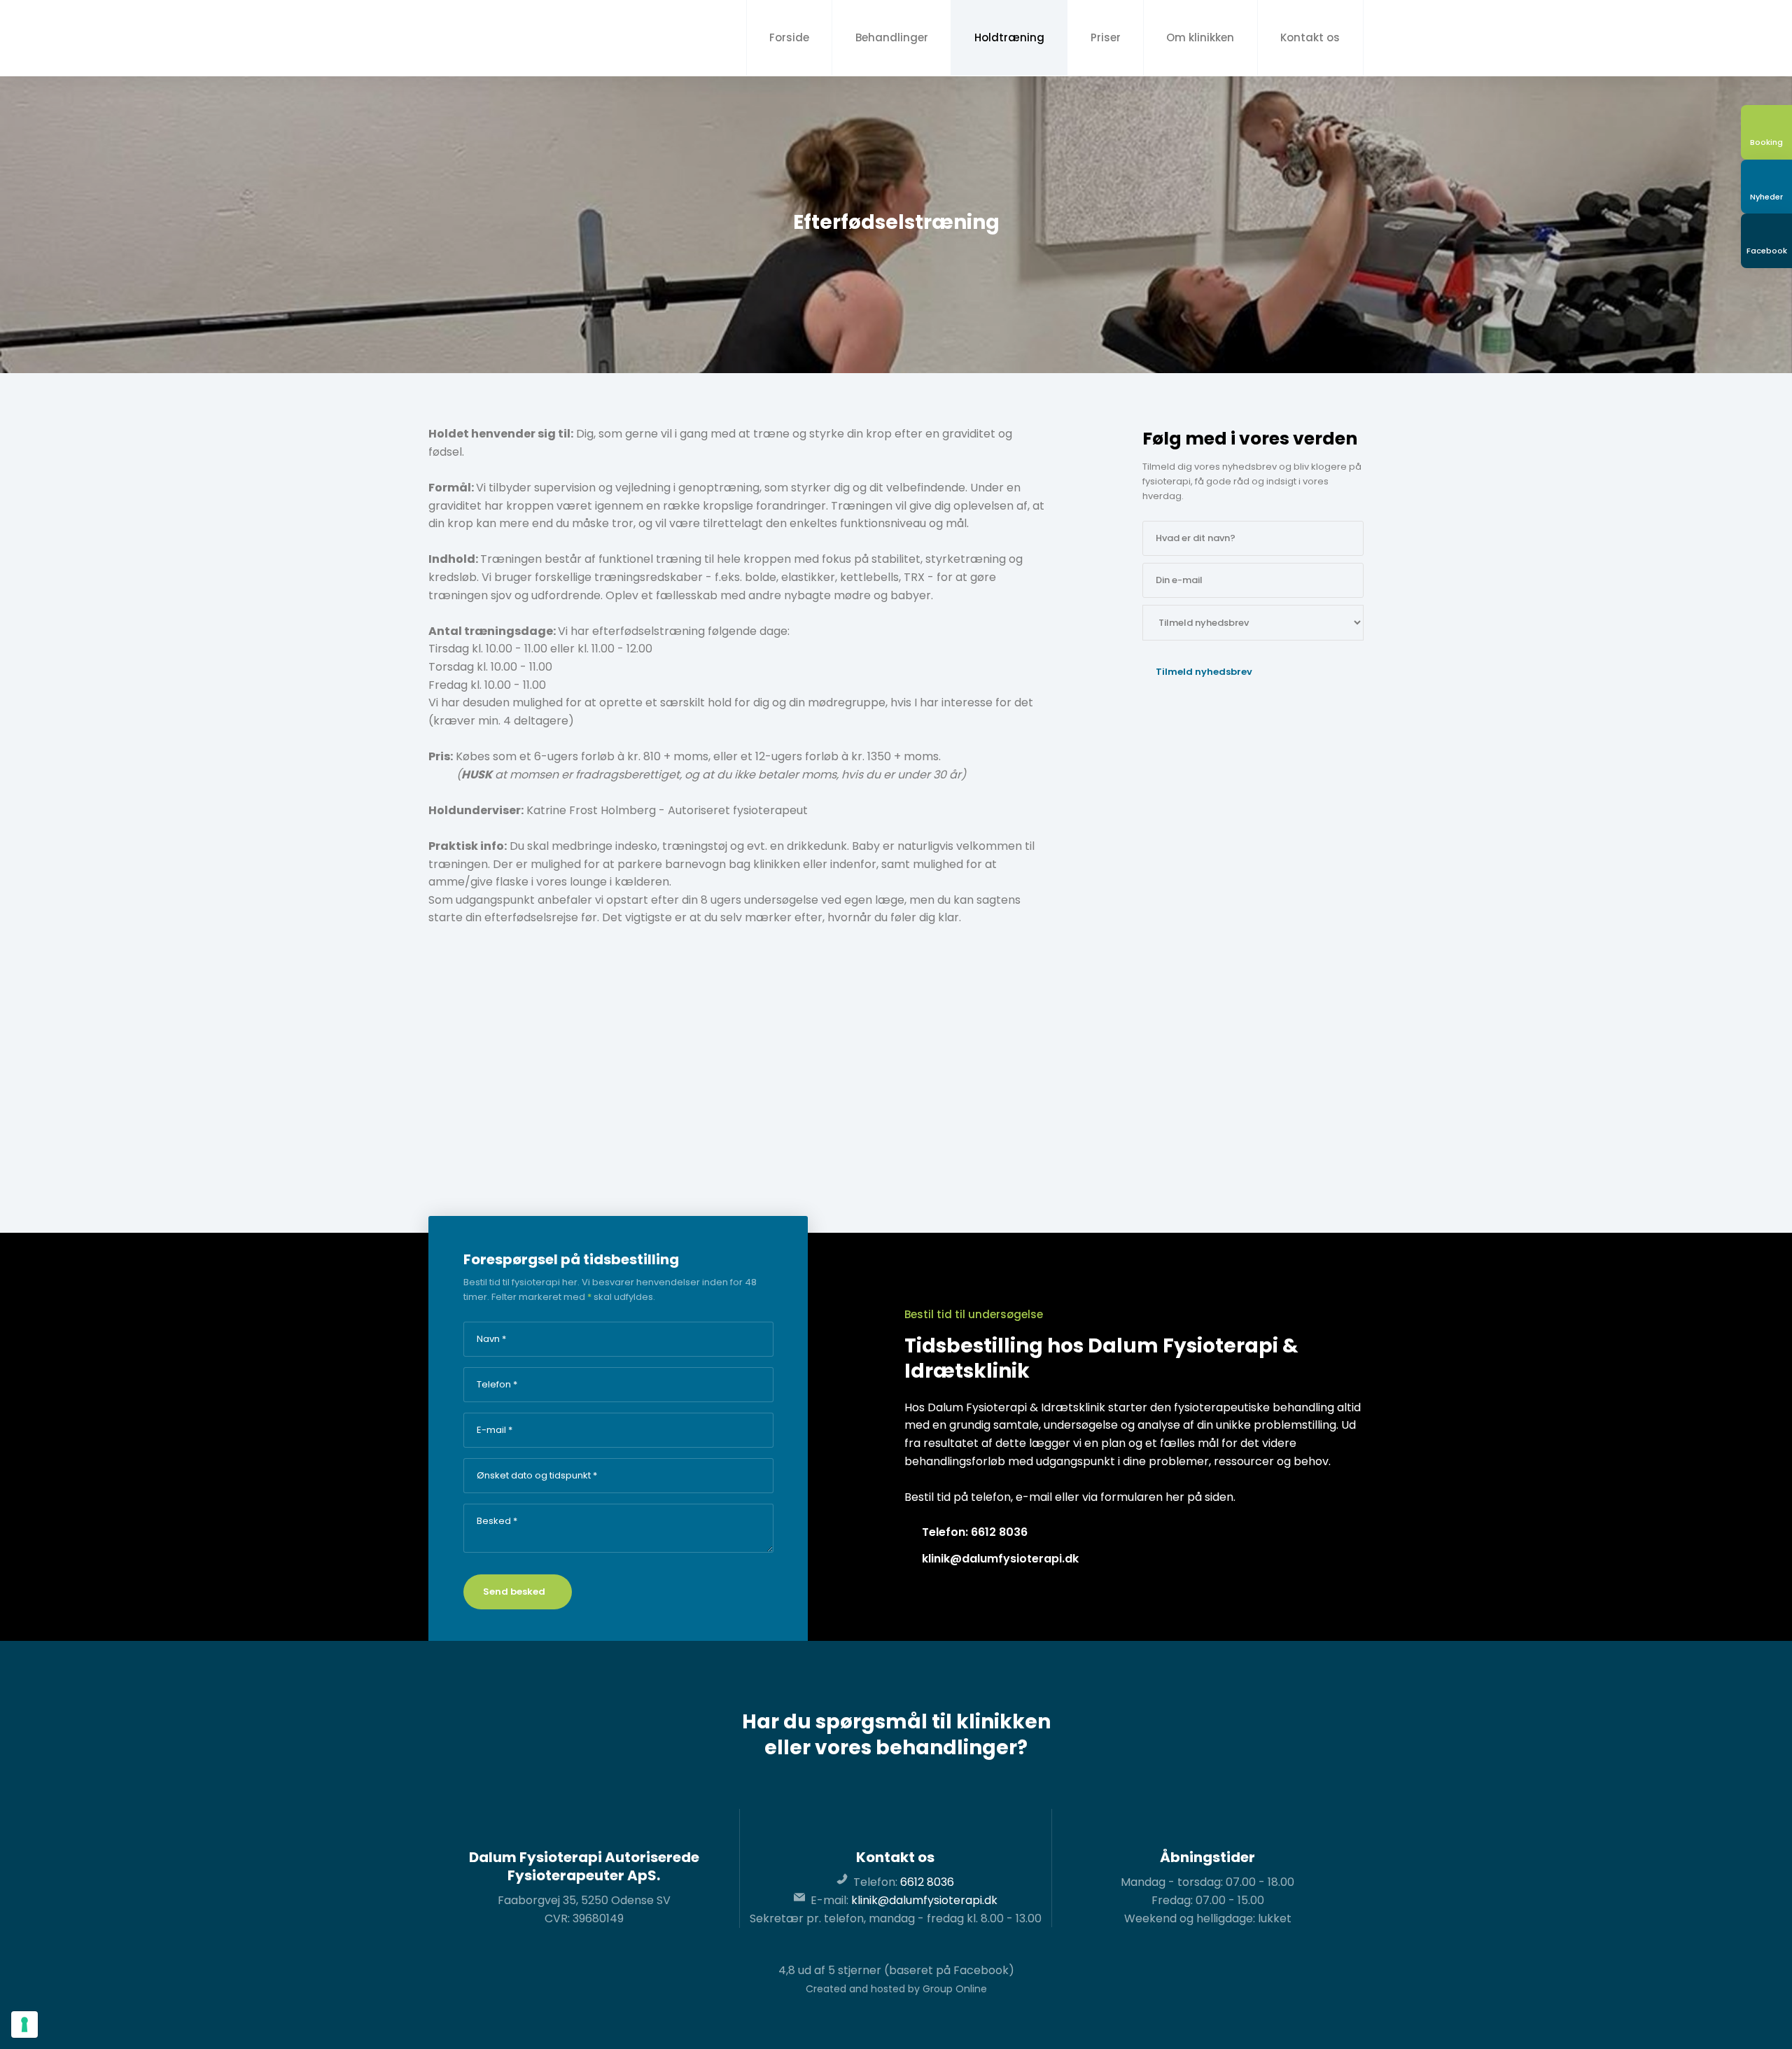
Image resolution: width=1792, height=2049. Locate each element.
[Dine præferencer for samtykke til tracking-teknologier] (24, 2024)
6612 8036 (927, 1882)
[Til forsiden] (505, 38)
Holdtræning (1009, 37)
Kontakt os (1310, 37)
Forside (789, 37)
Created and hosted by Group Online (896, 1989)
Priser (1106, 37)
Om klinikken (1200, 37)
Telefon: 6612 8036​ (975, 1532)
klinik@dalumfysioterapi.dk (1000, 1559)
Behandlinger (892, 37)
